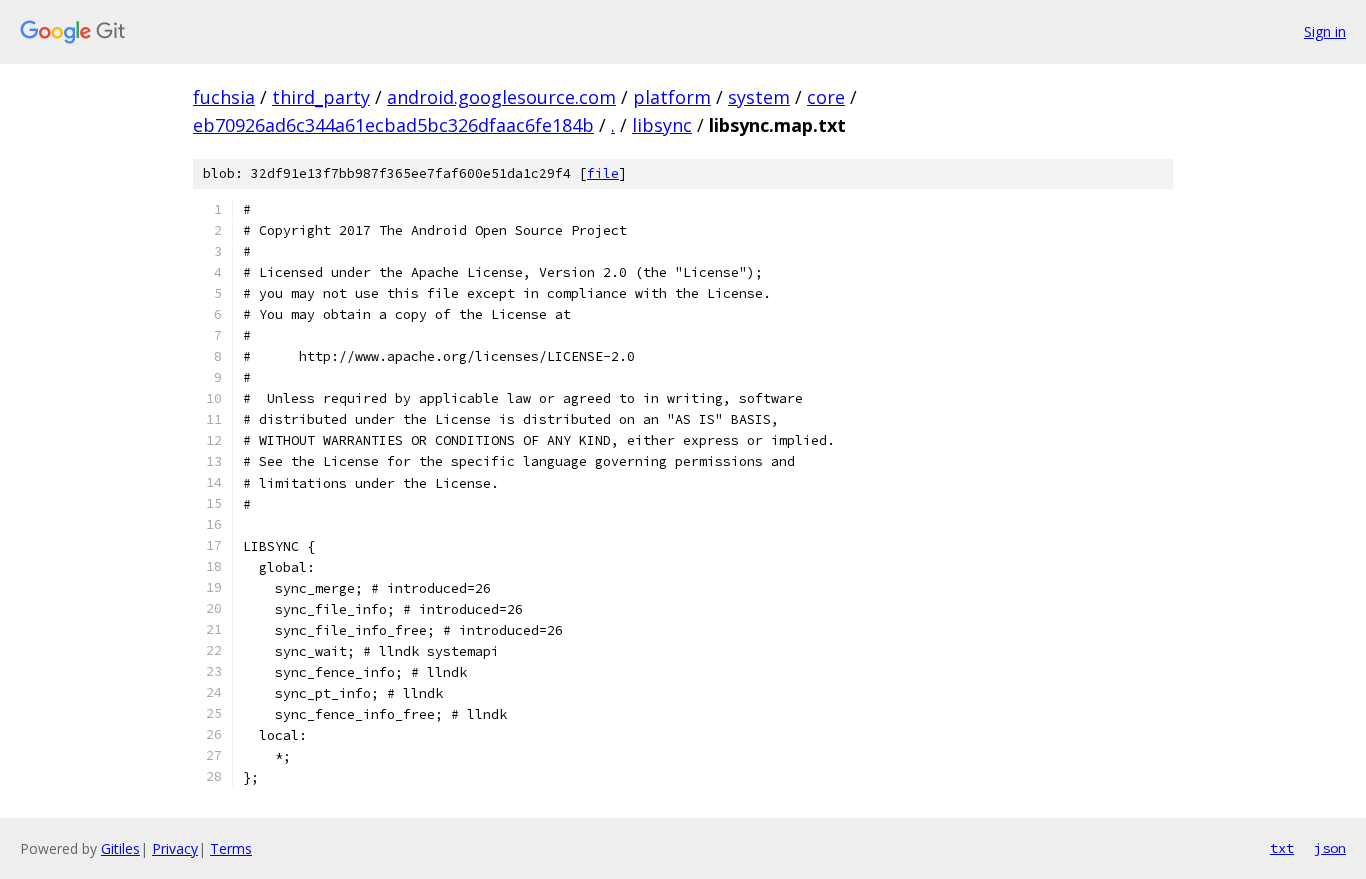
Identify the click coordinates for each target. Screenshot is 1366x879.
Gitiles (120, 848)
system (759, 97)
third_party (321, 97)
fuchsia (224, 97)
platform (672, 97)
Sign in (1325, 31)
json (1330, 848)
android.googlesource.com (501, 97)
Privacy (175, 848)
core (826, 97)
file (603, 173)
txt (1282, 848)
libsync (662, 125)
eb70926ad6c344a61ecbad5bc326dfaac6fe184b (393, 125)
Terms (231, 848)
